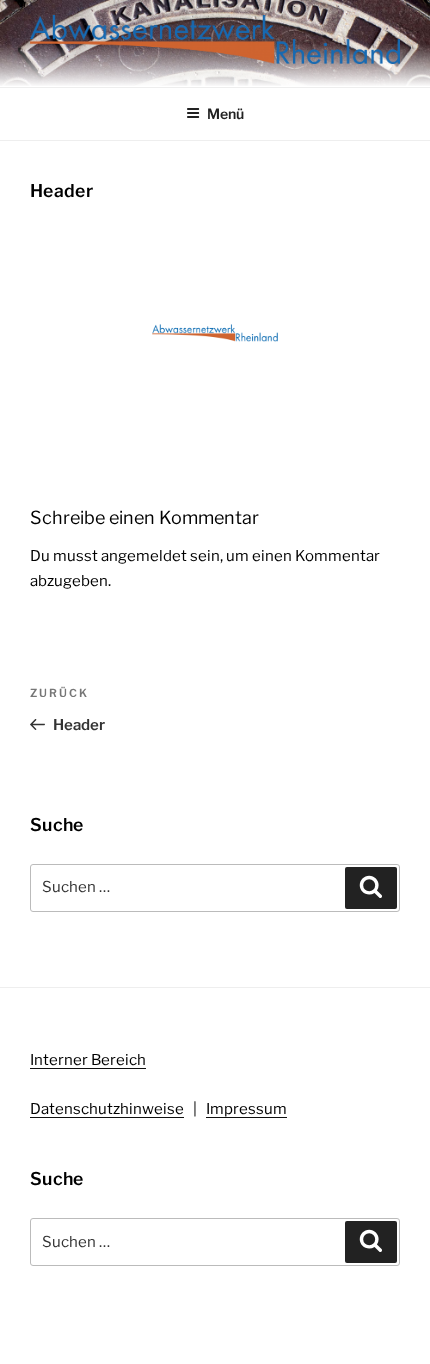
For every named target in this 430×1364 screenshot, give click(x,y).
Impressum (246, 1109)
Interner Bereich (88, 1060)
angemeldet (144, 556)
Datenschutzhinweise (107, 1109)
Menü (225, 113)
